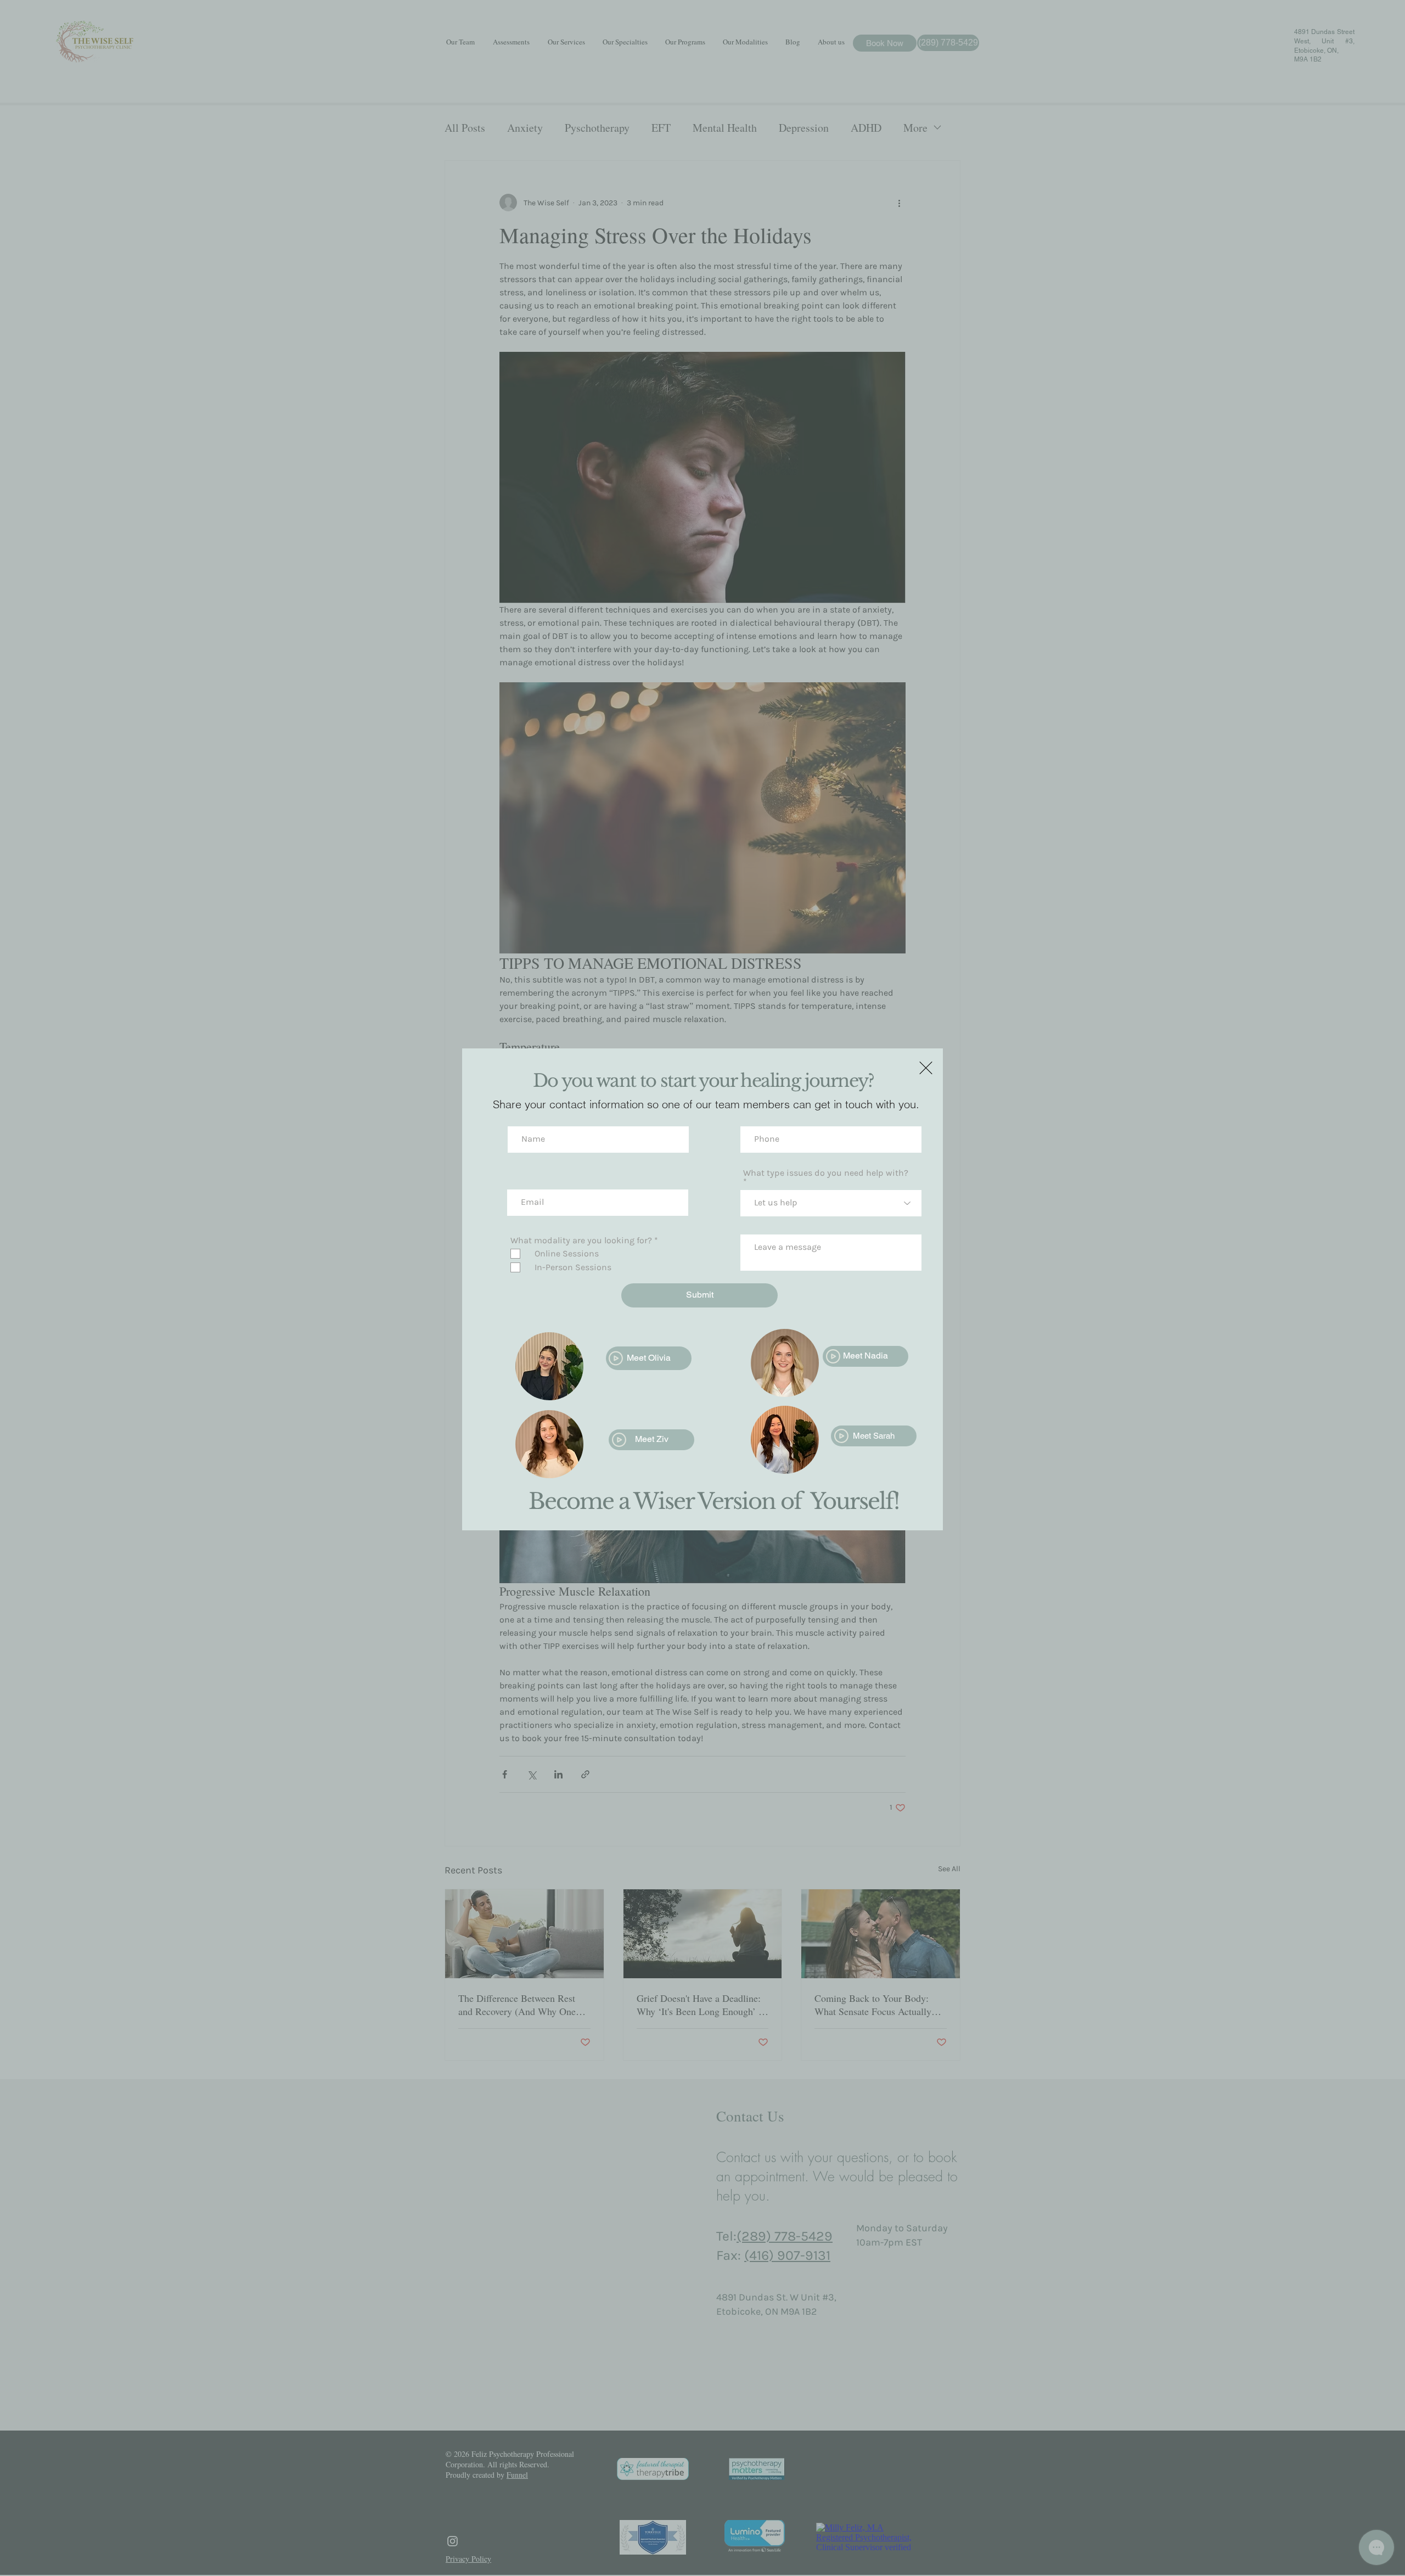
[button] (926, 1068)
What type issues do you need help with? (826, 1173)
